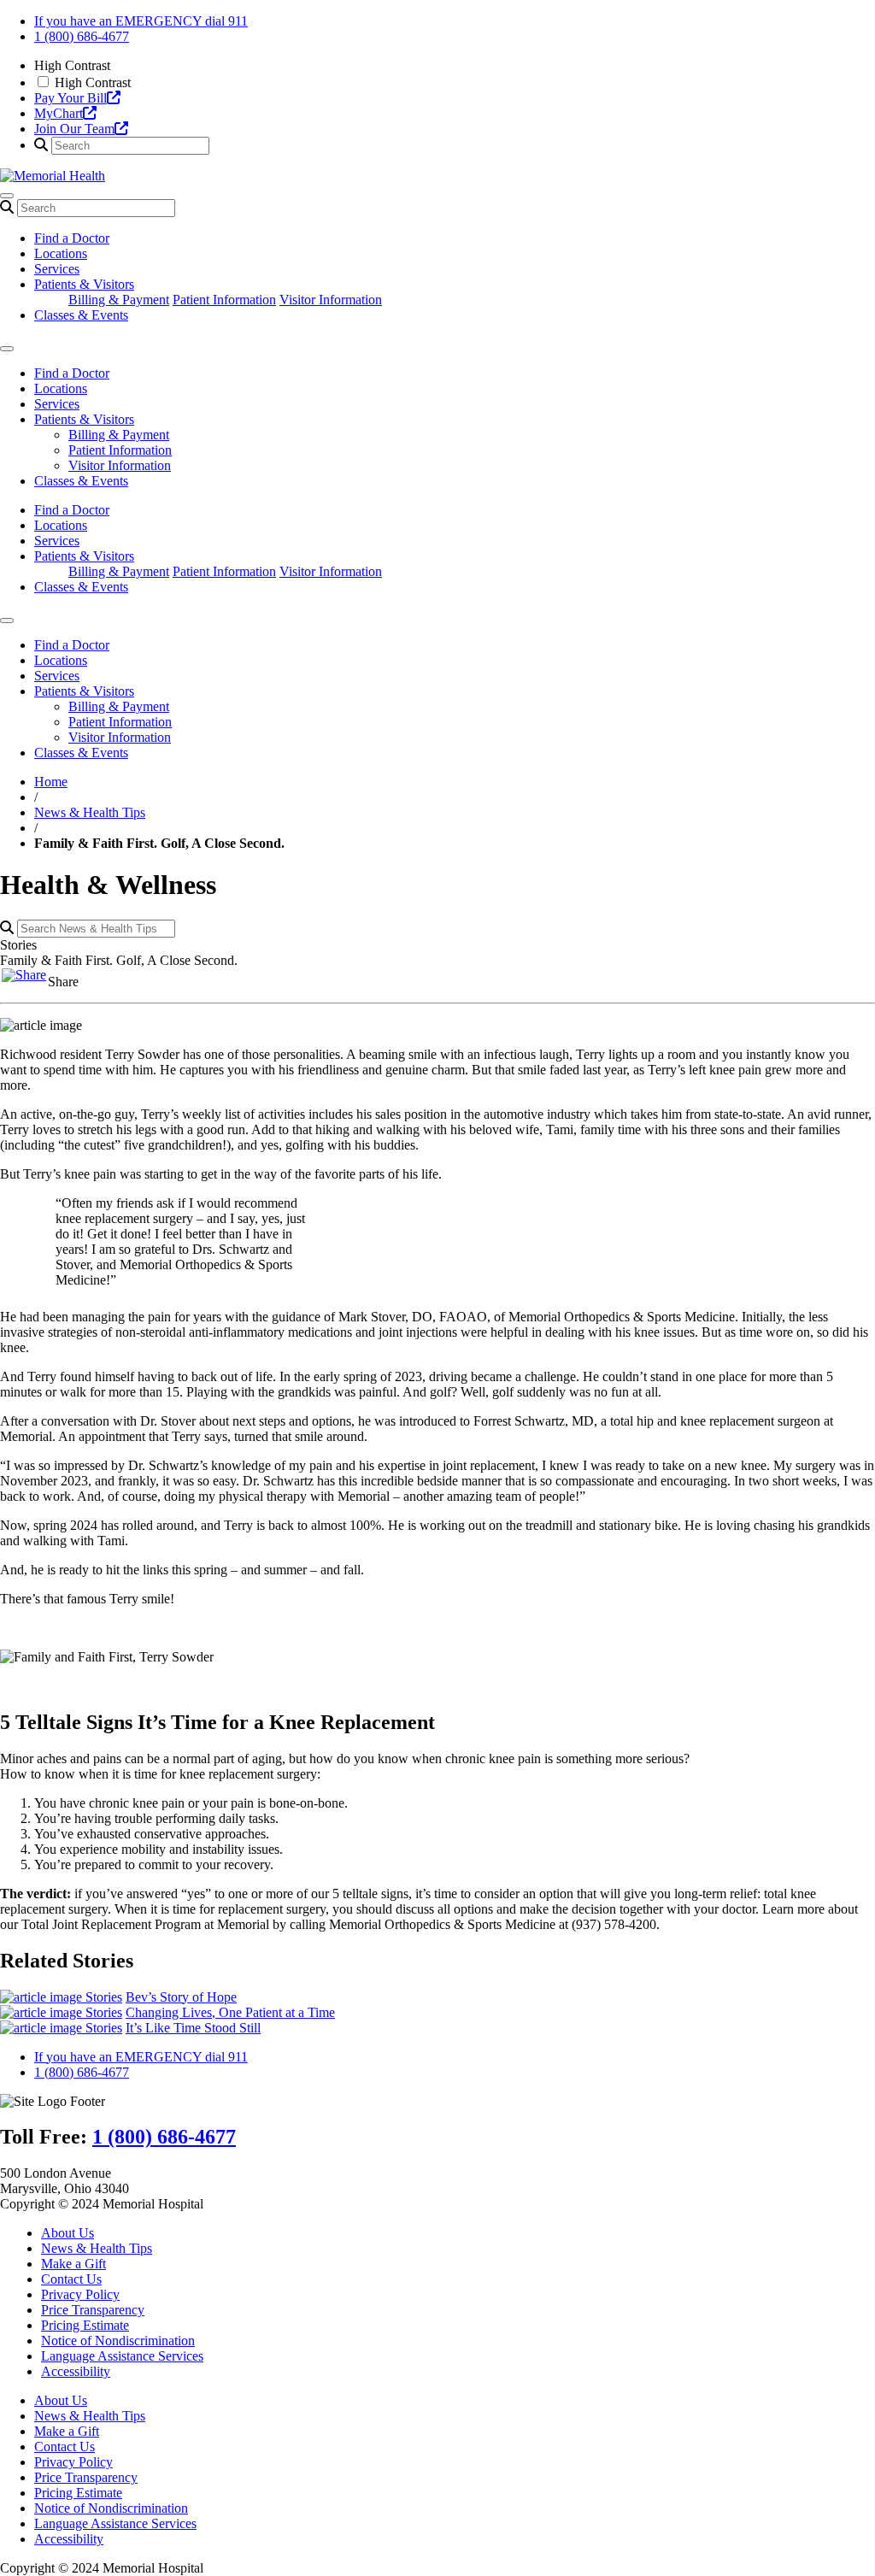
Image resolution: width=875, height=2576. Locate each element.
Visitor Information (331, 300)
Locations (61, 253)
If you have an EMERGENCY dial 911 (141, 21)
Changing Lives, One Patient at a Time (230, 2012)
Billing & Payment (119, 300)
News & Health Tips (90, 812)
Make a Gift (73, 2264)
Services (57, 269)
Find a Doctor (72, 238)
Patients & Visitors (84, 284)
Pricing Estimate (85, 2325)
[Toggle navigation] (7, 196)
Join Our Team (74, 129)
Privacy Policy (80, 2294)
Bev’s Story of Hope (181, 1997)
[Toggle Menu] (7, 349)
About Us (68, 2233)
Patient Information (224, 300)
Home (51, 782)
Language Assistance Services (122, 2356)
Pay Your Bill (70, 98)
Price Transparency (93, 2310)
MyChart (59, 113)
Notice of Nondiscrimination (118, 2341)
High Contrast (93, 82)
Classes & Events (81, 315)
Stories (104, 1997)
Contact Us (71, 2279)
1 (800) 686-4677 (82, 36)
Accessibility (76, 2371)
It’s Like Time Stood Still (193, 2028)
